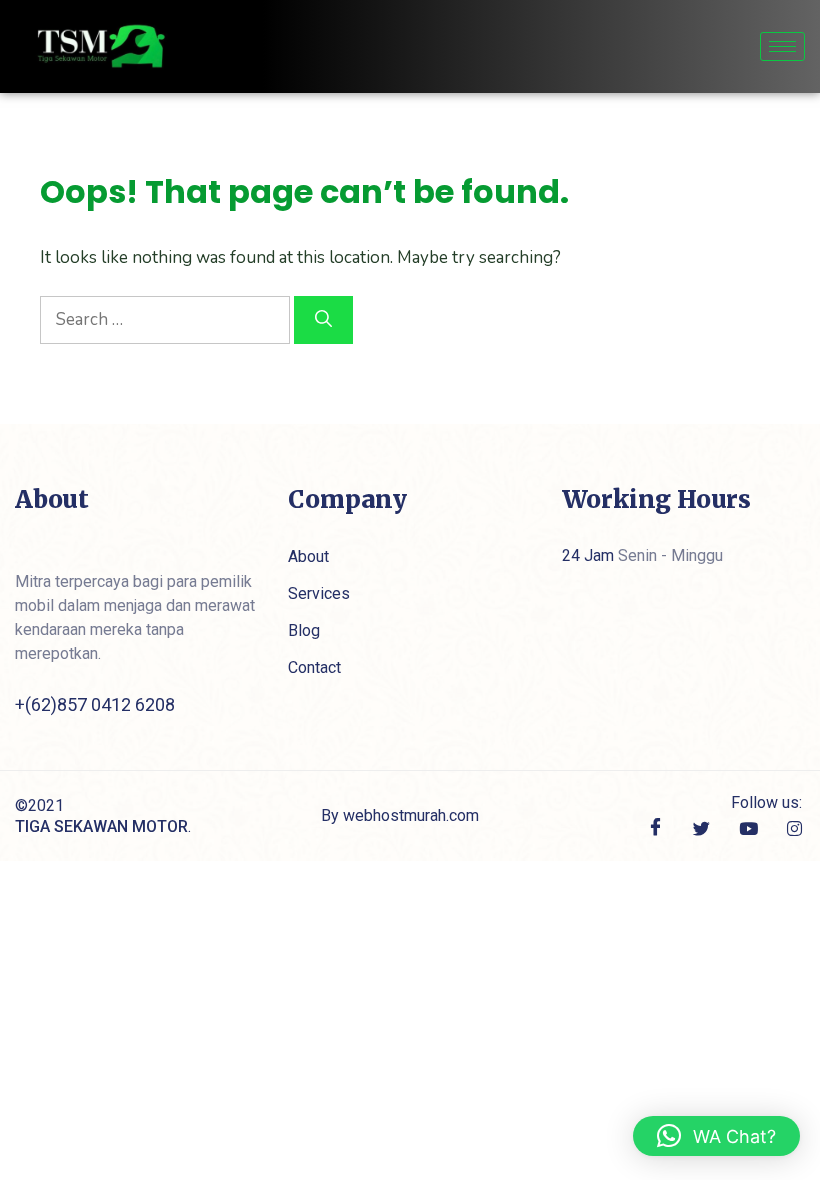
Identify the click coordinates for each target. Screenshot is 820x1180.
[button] (716, 1136)
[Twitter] (701, 828)
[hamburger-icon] (782, 46)
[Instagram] (794, 828)
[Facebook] (655, 828)
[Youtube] (748, 828)
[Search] (323, 320)
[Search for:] (167, 319)
